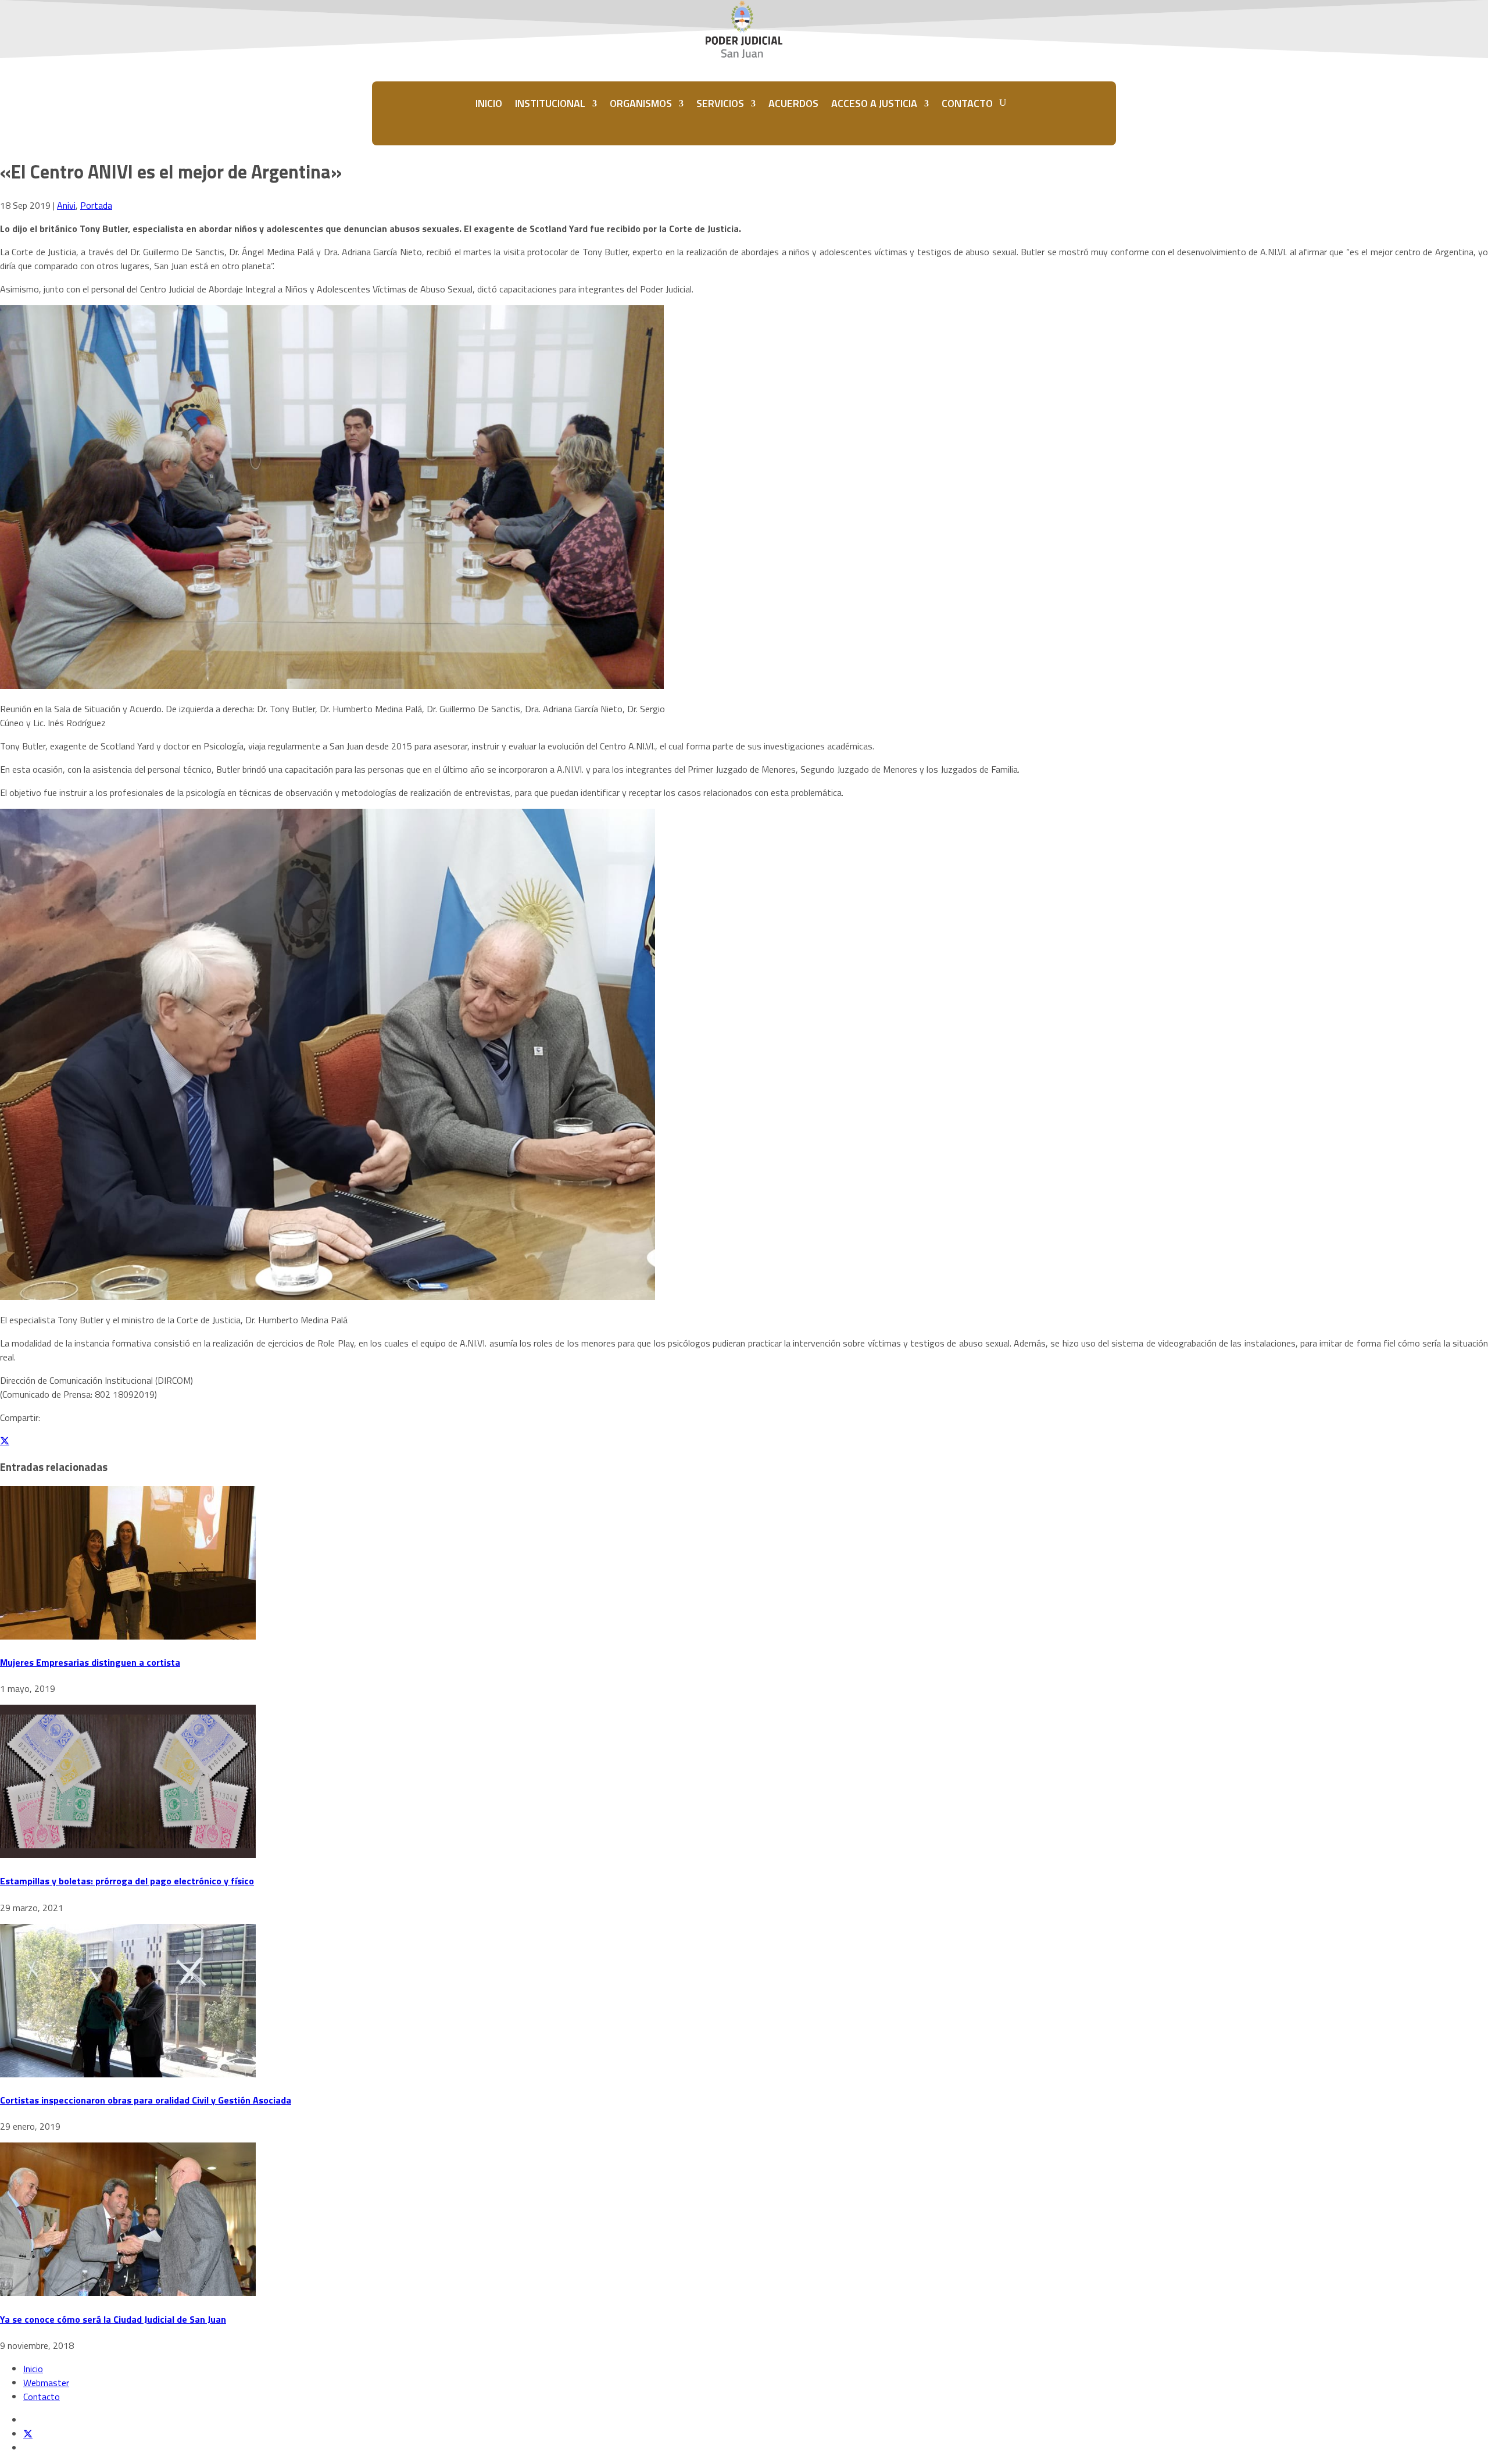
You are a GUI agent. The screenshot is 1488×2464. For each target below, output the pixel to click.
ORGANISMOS (641, 103)
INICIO (489, 103)
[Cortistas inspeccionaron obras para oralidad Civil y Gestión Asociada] (128, 2074)
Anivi (66, 205)
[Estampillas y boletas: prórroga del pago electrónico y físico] (128, 1855)
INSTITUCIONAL (550, 103)
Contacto (42, 2397)
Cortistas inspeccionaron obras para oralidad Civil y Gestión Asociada (146, 2100)
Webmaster (46, 2383)
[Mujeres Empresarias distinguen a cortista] (128, 1636)
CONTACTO (967, 103)
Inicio (33, 2369)
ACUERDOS (793, 103)
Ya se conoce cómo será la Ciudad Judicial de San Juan (113, 2319)
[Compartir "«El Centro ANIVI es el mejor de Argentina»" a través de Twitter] (5, 1441)
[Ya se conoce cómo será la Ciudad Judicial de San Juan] (128, 2292)
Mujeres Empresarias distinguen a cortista (90, 1662)
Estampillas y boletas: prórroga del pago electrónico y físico (127, 1881)
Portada (96, 205)
